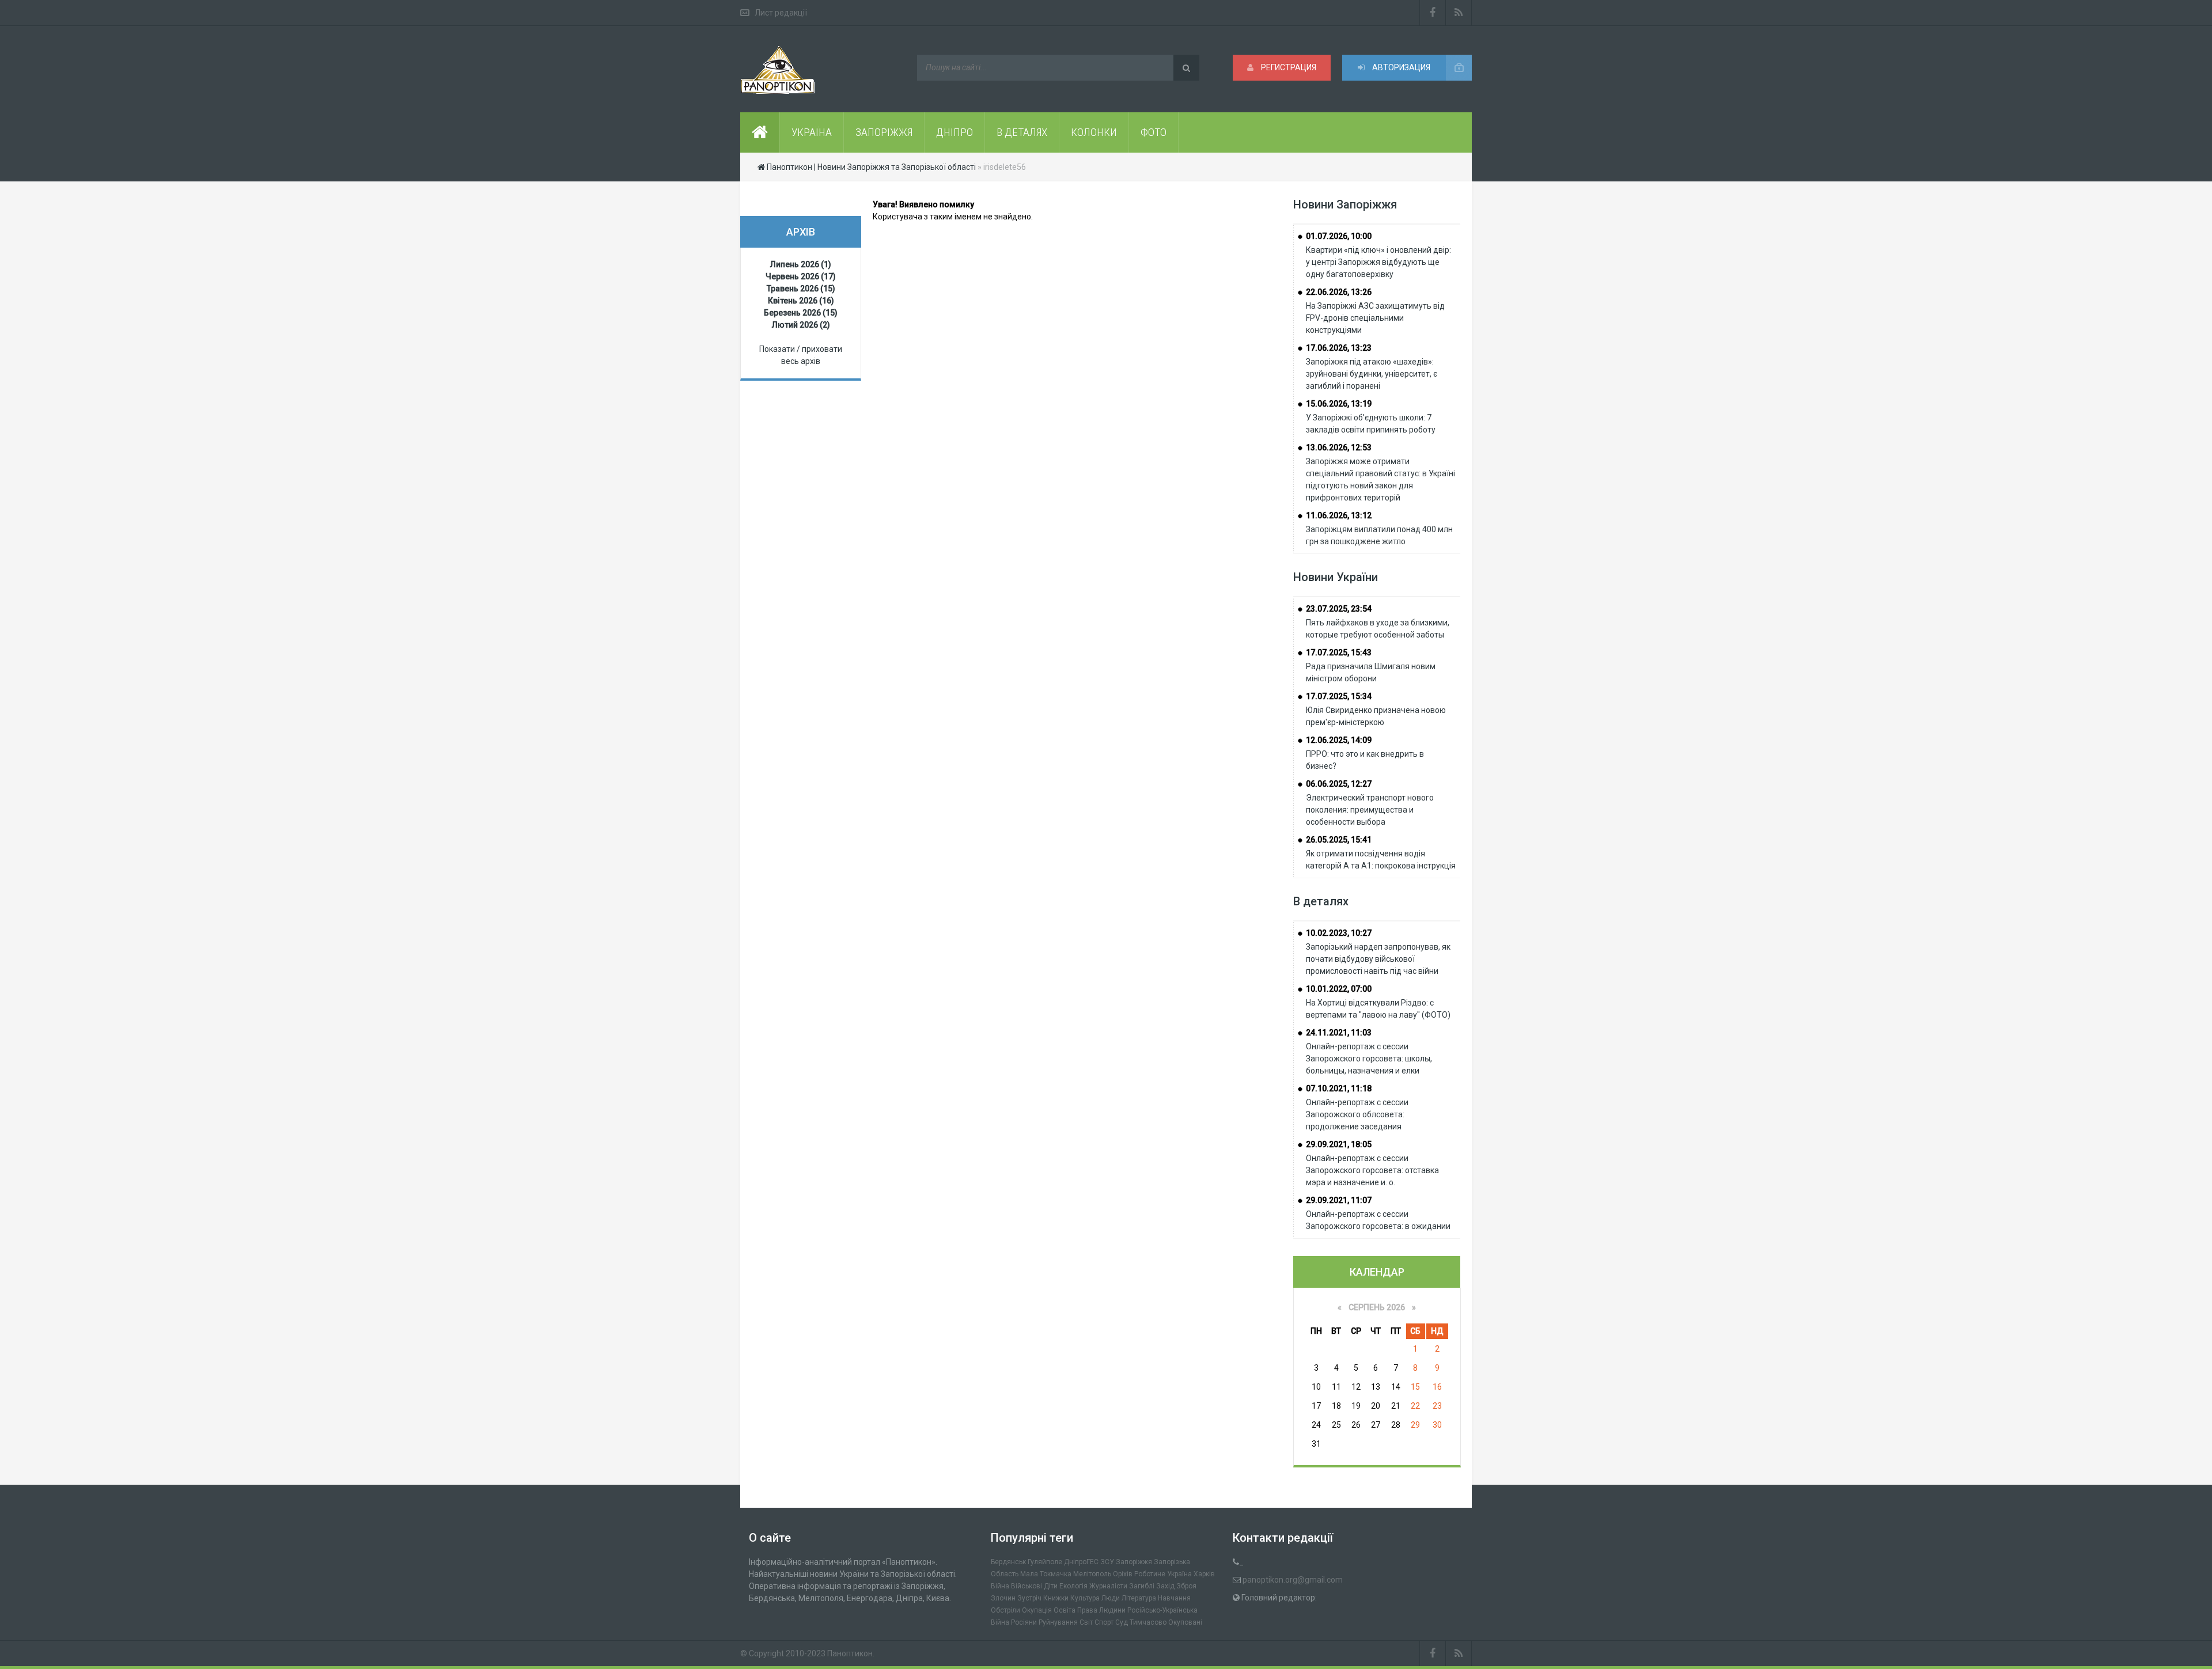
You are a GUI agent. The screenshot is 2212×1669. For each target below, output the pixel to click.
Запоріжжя (1134, 1562)
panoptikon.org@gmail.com (1293, 1580)
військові (1027, 1586)
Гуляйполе (1045, 1562)
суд (1122, 1622)
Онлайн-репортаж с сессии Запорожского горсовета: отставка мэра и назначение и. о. (1372, 1170)
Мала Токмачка (1046, 1574)
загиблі (1142, 1586)
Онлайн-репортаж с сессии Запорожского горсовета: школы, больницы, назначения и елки (1369, 1059)
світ (1086, 1622)
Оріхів (1123, 1574)
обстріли (1005, 1610)
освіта (1065, 1610)
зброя (1186, 1586)
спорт (1104, 1622)
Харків (1204, 1574)
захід (1165, 1586)
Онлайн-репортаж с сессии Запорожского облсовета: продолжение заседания (1357, 1114)
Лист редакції (781, 13)
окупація (1037, 1610)
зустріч (1029, 1598)
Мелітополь (1092, 1574)
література (1139, 1598)
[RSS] (1459, 13)
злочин (1003, 1598)
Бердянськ (1008, 1562)
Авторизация (1400, 67)
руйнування (1058, 1622)
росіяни (1024, 1622)
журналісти (1108, 1586)
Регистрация (1288, 67)
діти (1051, 1586)
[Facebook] (1433, 13)
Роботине (1150, 1574)
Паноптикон (850, 1653)
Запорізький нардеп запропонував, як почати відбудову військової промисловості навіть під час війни (1378, 959)
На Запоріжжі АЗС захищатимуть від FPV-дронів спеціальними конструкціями (1375, 318)
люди (1111, 1598)
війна (1000, 1586)
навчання (1174, 1598)
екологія (1073, 1586)
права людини (1101, 1610)
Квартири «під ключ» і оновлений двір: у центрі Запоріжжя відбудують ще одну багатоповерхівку (1378, 262)
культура (1085, 1598)
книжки (1056, 1598)
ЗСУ (1107, 1562)
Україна (1179, 1574)
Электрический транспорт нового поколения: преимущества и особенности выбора (1370, 810)
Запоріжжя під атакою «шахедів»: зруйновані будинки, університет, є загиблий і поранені (1372, 374)
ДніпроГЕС (1081, 1562)
